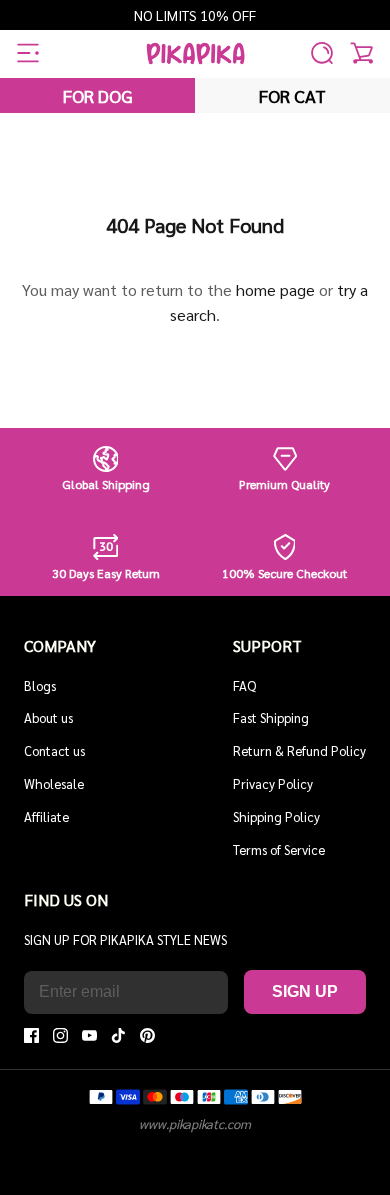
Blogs (40, 685)
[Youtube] (89, 1035)
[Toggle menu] (28, 53)
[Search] (322, 53)
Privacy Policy (273, 783)
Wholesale (54, 783)
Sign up (305, 991)
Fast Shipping (271, 717)
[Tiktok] (118, 1035)
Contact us (54, 750)
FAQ (244, 685)
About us (48, 717)
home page (275, 289)
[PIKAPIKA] (195, 53)
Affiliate (46, 816)
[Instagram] (60, 1035)
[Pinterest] (147, 1035)
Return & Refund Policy (299, 750)
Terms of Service (279, 849)
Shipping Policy (276, 816)
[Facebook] (31, 1035)
